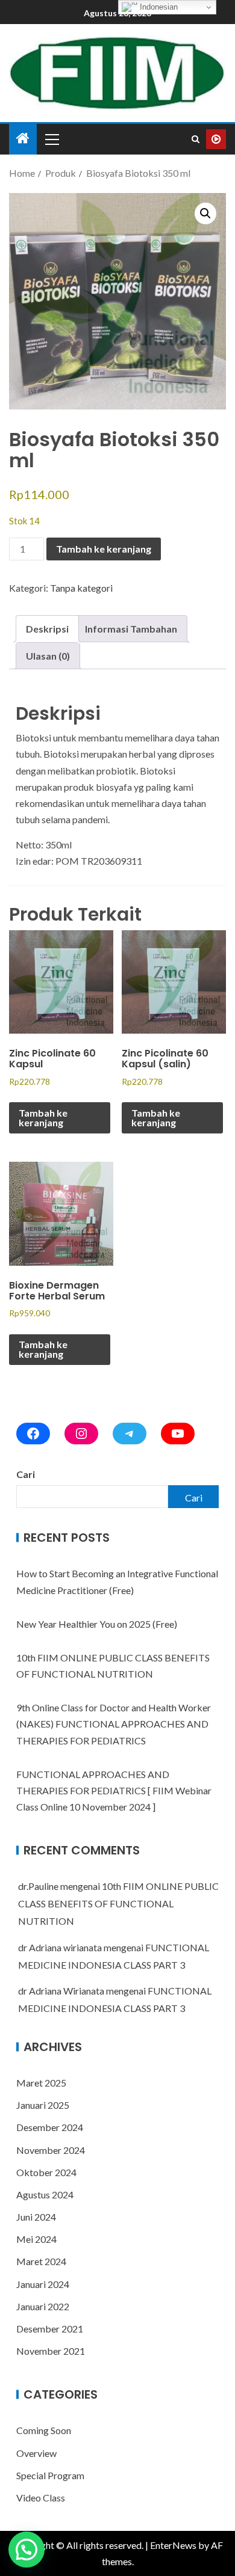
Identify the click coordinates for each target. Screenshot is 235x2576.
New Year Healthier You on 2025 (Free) (97, 1624)
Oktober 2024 (46, 2172)
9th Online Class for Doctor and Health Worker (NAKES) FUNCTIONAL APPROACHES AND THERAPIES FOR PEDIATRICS (114, 1724)
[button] (205, 213)
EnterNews (173, 2545)
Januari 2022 (43, 2306)
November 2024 (51, 2150)
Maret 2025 (41, 2083)
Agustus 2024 (45, 2194)
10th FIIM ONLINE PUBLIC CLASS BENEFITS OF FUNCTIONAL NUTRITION (118, 1903)
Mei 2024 (36, 2239)
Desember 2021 (50, 2329)
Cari (26, 1474)
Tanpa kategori (81, 588)
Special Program (50, 2475)
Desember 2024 (50, 2127)
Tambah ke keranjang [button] (43, 1118)
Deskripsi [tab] (47, 629)
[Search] (196, 139)
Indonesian (158, 7)
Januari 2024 (43, 2284)
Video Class (41, 2498)
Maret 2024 (41, 2261)
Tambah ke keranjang (104, 549)
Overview (36, 2453)
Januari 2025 (43, 2105)
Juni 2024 (36, 2217)
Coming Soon (44, 2430)
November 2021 (51, 2351)
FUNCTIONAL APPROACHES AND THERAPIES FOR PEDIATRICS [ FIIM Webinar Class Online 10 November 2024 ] (114, 1790)
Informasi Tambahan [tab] (131, 629)
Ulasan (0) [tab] (48, 656)
